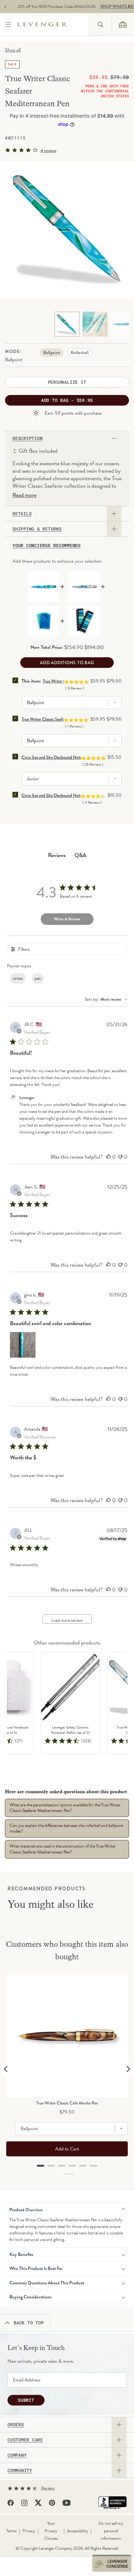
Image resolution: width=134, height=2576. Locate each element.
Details (22, 514)
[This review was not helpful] (120, 1157)
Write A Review (67, 919)
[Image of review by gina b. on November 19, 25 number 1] (23, 1345)
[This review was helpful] (108, 1157)
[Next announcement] (129, 7)
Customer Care (25, 2440)
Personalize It (67, 382)
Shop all (13, 50)
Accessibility (78, 2531)
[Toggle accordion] (119, 2425)
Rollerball (80, 353)
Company (17, 2455)
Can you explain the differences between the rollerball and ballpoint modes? (67, 1828)
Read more (24, 495)
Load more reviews (67, 1620)
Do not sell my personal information (111, 2531)
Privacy (29, 2531)
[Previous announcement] (5, 7)
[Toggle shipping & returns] (114, 529)
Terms (11, 2531)
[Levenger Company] (53, 24)
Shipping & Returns (37, 529)
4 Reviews (48, 151)
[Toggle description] (114, 438)
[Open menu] (9, 25)
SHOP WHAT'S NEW (108, 7)
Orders (16, 2425)
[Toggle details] (114, 514)
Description (27, 438)
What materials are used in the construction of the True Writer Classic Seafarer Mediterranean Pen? (63, 1849)
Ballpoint (52, 353)
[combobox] (100, 24)
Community (20, 2470)
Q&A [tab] (80, 855)
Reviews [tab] (57, 855)
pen (38, 978)
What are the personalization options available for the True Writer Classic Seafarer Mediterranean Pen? (65, 1808)
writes (18, 978)
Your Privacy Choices (51, 2531)
